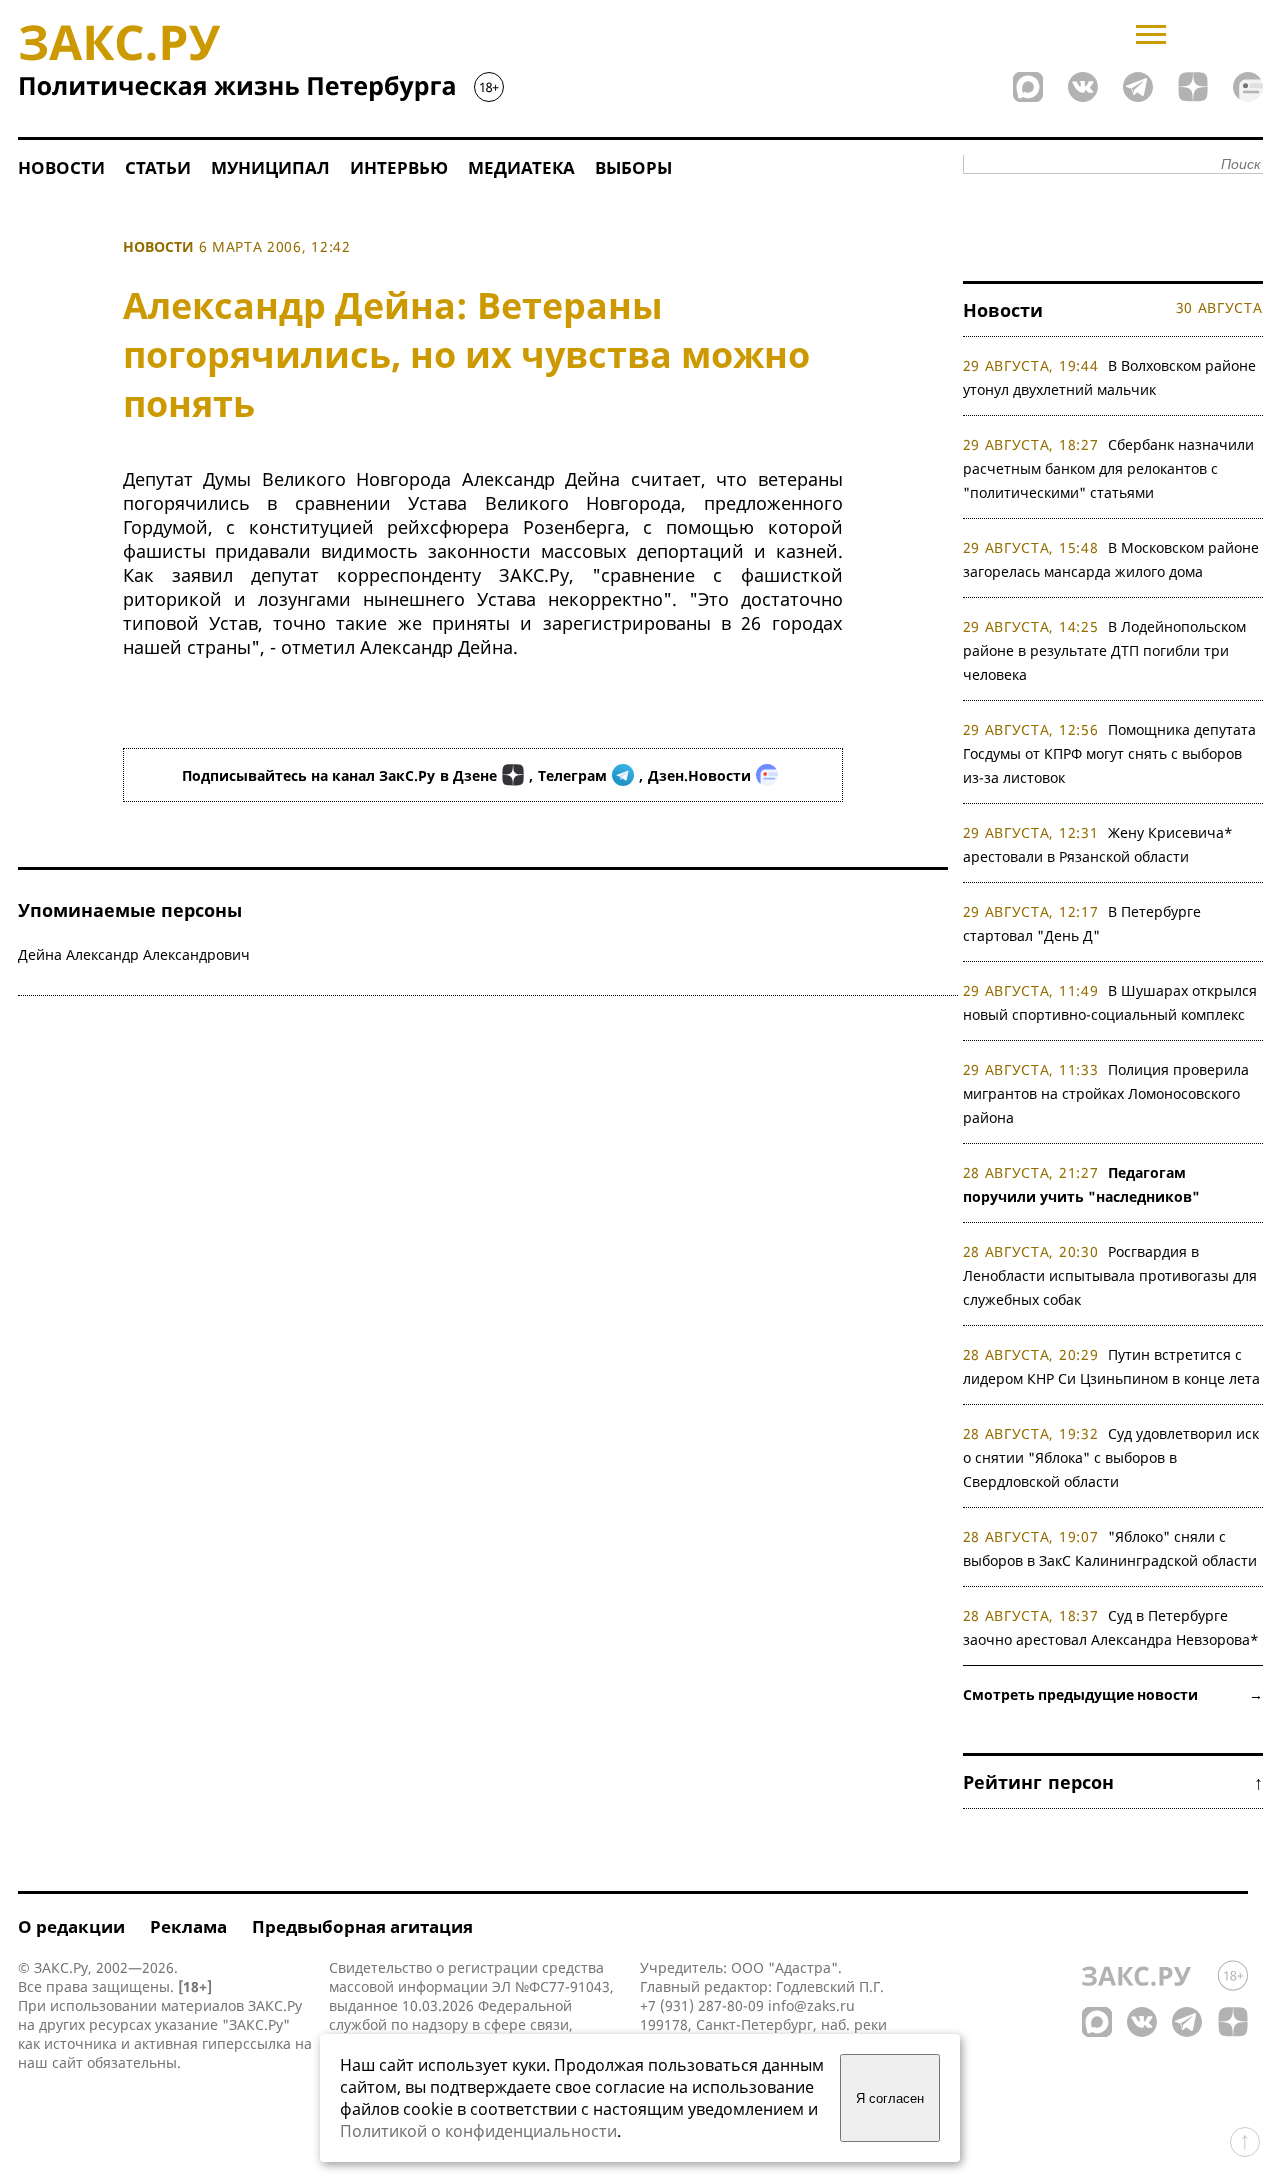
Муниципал (270, 167)
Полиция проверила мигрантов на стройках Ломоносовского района (1106, 1093)
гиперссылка (246, 2043)
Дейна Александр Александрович (134, 954)
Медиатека (521, 167)
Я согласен (890, 2098)
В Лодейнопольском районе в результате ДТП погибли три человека (1105, 650)
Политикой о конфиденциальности (478, 2131)
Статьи (158, 167)
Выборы (633, 167)
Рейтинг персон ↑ (1113, 1782)
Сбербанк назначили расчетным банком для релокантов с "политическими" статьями (1109, 468)
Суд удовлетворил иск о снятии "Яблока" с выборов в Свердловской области (1111, 1457)
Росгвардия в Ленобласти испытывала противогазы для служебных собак (1110, 1275)
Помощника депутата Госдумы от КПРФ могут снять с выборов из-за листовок (1110, 753)
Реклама (188, 1926)
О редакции (71, 1926)
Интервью (399, 167)
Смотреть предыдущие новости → (1113, 1694)
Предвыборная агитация (362, 1926)
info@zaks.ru (811, 2005)
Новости (61, 167)
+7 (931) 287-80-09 (702, 2005)
